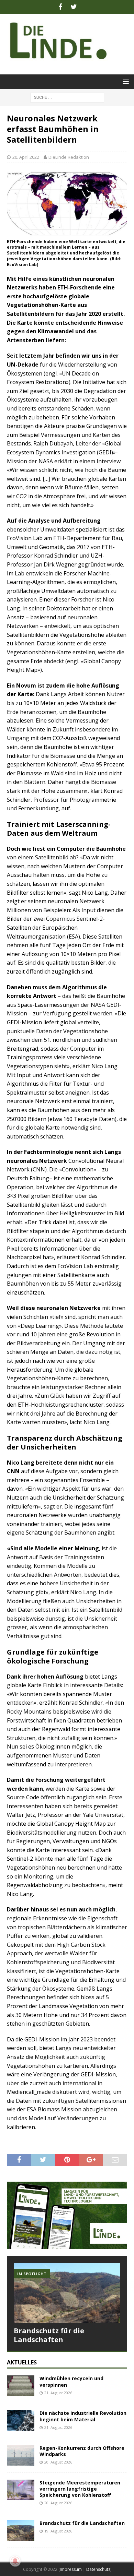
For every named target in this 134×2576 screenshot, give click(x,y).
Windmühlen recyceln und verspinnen (71, 2381)
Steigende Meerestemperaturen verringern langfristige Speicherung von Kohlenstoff (80, 2489)
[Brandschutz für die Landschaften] (67, 2293)
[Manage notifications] (15, 2561)
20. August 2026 (58, 2462)
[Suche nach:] (67, 97)
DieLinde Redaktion (69, 157)
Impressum (71, 2569)
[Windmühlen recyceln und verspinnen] (21, 2386)
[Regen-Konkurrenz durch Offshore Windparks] (21, 2455)
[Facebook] (60, 7)
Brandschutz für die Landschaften (49, 2335)
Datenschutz (98, 2569)
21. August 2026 (58, 2393)
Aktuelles (22, 2362)
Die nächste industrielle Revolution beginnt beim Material (83, 2416)
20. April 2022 (26, 157)
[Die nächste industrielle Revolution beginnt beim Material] (21, 2420)
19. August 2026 (58, 2531)
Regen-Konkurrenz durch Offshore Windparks (82, 2451)
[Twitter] (74, 7)
